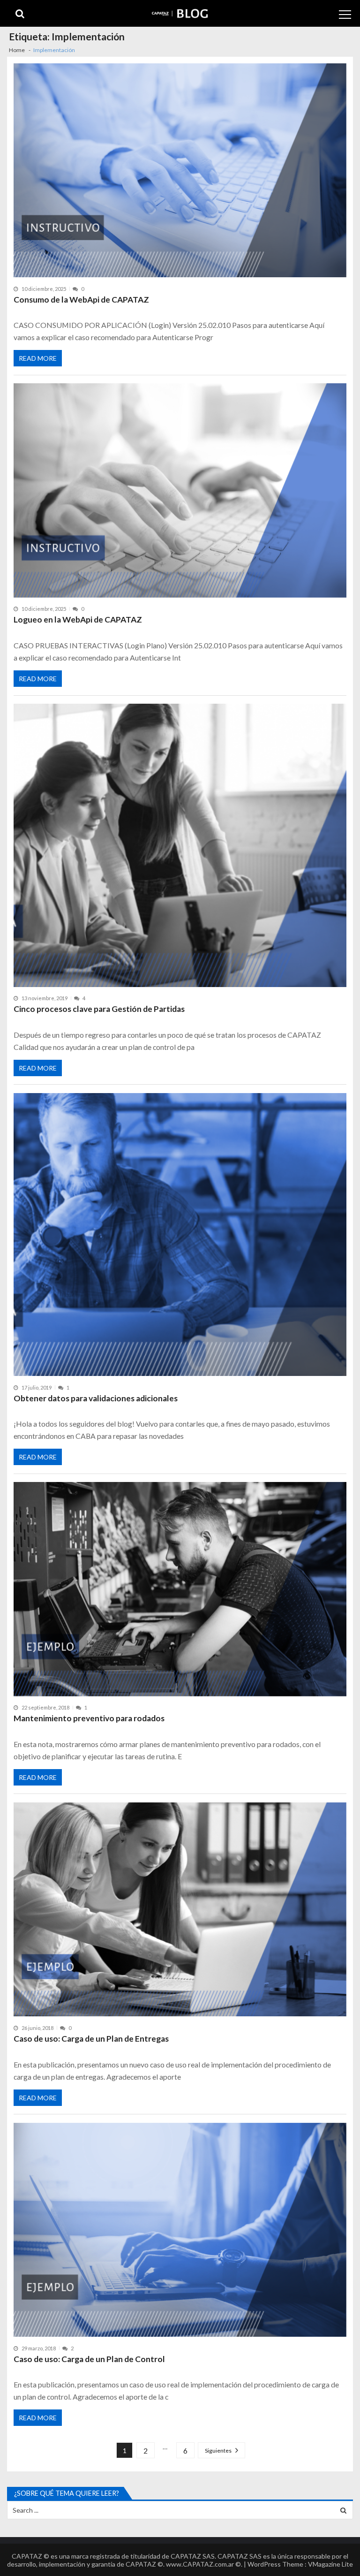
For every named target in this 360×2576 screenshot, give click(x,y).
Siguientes (218, 2451)
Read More (38, 358)
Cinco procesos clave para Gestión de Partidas (99, 1009)
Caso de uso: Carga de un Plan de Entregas (91, 2039)
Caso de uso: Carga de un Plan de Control (89, 2359)
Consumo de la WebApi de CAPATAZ (81, 300)
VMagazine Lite (330, 2564)
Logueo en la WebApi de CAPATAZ (78, 619)
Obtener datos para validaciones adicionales (96, 1398)
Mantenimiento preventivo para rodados (89, 1718)
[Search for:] (180, 2509)
